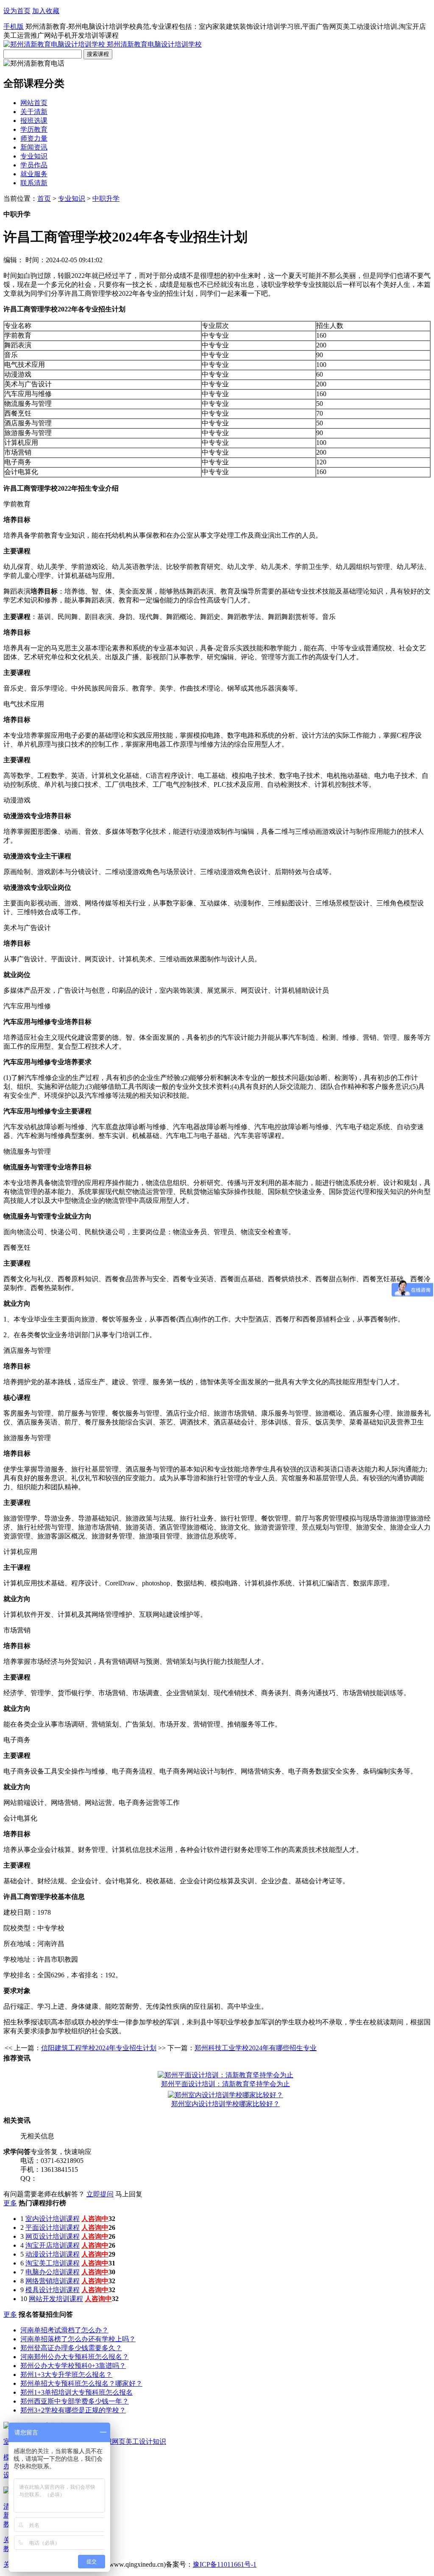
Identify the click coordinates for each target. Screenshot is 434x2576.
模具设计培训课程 (53, 2290)
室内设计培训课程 (53, 2219)
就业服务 (34, 174)
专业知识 (34, 156)
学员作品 (34, 165)
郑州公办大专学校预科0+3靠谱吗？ (73, 2366)
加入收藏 (46, 11)
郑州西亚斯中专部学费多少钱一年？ (75, 2401)
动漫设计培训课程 (53, 2254)
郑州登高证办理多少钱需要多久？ (71, 2348)
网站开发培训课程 (56, 2299)
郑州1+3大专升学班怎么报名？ (66, 2375)
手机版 (14, 26)
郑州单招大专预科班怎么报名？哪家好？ (81, 2383)
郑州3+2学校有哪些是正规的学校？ (73, 2410)
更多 (10, 2203)
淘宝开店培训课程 (53, 2245)
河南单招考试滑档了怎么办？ (64, 2330)
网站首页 (34, 103)
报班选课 (34, 121)
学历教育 (34, 129)
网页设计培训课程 (53, 2236)
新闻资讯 (34, 147)
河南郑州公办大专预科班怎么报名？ (75, 2357)
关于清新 (34, 112)
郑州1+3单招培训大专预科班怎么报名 (77, 2392)
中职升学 (106, 198)
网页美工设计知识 (139, 2441)
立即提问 (100, 2194)
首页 (44, 198)
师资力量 (34, 138)
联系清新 (34, 183)
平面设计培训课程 (53, 2228)
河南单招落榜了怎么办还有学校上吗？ (78, 2339)
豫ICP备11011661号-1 (225, 2564)
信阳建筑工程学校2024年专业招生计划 (99, 2048)
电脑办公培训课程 (53, 2272)
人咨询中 (95, 2219)
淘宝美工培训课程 (53, 2263)
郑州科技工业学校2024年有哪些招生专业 (256, 2048)
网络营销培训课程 (53, 2281)
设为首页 (17, 11)
